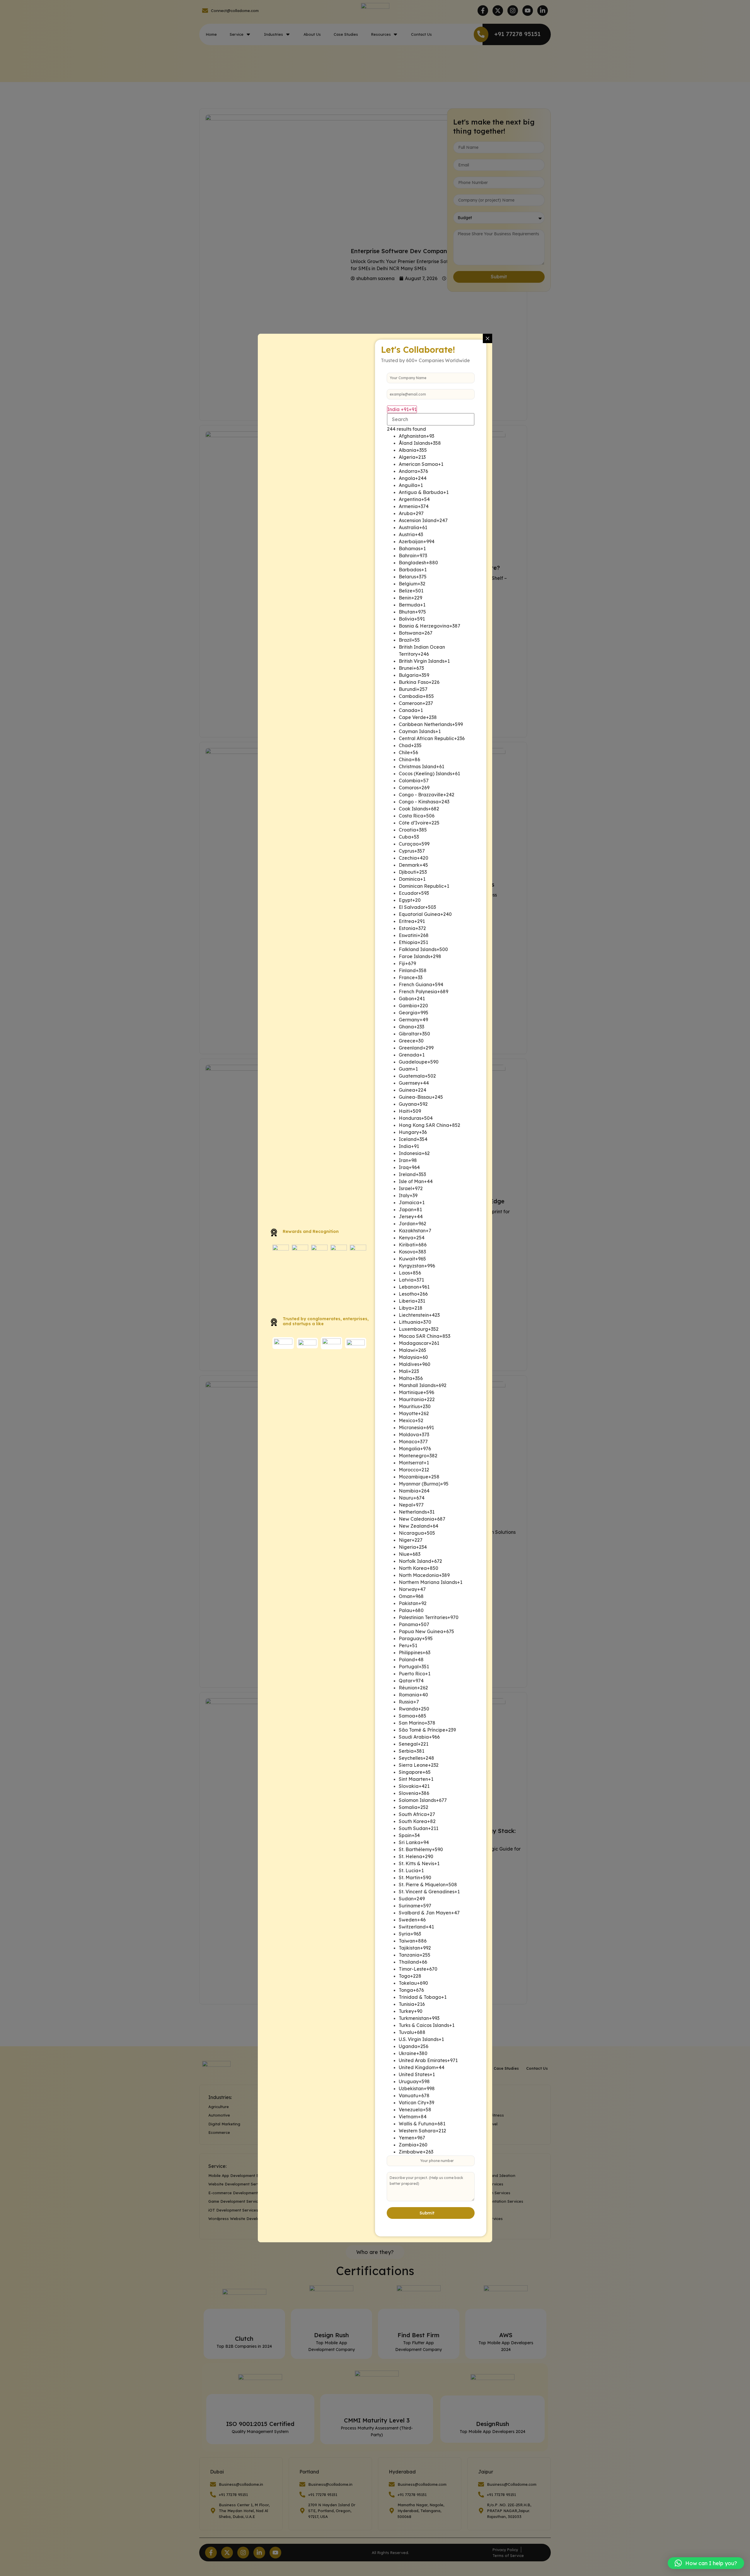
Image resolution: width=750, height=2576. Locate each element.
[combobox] (402, 409)
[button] (706, 2563)
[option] (437, 436)
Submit (427, 2213)
